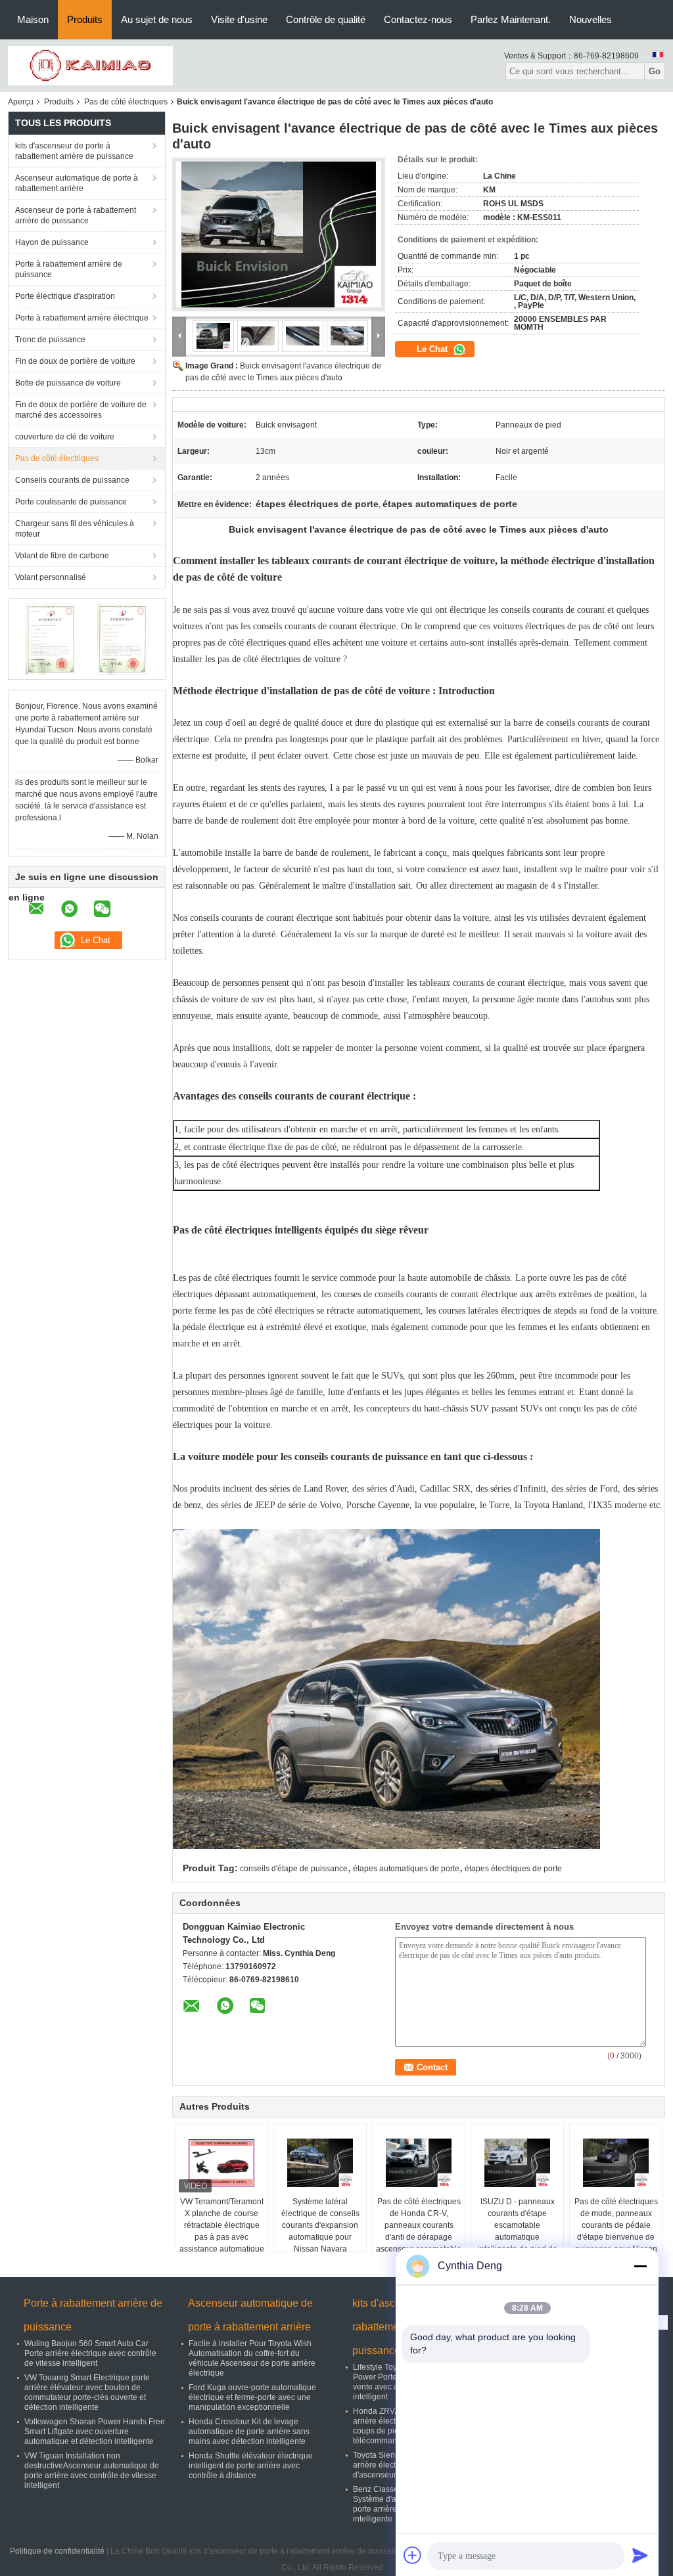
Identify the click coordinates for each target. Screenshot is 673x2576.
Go (655, 71)
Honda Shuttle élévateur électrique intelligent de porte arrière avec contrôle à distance (251, 2466)
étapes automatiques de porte (406, 1869)
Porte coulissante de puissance (71, 502)
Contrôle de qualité (326, 19)
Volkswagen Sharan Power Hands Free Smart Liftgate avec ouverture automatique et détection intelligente (95, 2432)
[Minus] (640, 2266)
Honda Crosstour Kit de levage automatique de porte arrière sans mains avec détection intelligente (249, 2432)
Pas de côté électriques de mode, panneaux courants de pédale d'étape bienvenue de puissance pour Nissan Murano (616, 2231)
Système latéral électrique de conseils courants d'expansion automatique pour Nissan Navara (320, 2225)
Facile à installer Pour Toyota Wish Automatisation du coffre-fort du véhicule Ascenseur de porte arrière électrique (252, 2358)
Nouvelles (591, 19)
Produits (85, 19)
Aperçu (21, 102)
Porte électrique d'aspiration (65, 296)
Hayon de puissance (52, 242)
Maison (33, 19)
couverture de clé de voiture (65, 437)
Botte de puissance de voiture (68, 383)
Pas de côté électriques (126, 102)
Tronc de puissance (50, 340)
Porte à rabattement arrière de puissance (69, 269)
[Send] (640, 2555)
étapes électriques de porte (513, 1869)
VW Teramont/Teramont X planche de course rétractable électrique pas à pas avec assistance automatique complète (222, 2231)
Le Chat (433, 349)
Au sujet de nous (157, 19)
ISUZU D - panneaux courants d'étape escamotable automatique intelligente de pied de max (518, 2231)
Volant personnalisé (51, 577)
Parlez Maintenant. (511, 19)
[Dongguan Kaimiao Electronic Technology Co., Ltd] (90, 65)
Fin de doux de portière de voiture (75, 361)
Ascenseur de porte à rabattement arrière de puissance (76, 215)
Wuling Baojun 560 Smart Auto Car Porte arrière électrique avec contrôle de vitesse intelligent (90, 2353)
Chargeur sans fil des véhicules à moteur (75, 529)
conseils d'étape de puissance (294, 1869)
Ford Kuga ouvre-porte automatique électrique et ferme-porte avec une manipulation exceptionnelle (252, 2397)
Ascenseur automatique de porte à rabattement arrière (77, 183)
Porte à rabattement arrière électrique (82, 318)
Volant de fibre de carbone (62, 556)
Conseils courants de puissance (72, 480)
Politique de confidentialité (57, 2551)
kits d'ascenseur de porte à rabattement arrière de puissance (74, 151)
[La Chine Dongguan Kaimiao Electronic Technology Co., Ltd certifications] (51, 638)
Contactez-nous (418, 19)
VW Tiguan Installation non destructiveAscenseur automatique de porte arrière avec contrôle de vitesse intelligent (92, 2471)
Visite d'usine (239, 19)
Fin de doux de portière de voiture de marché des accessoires (81, 410)
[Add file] (413, 2555)
